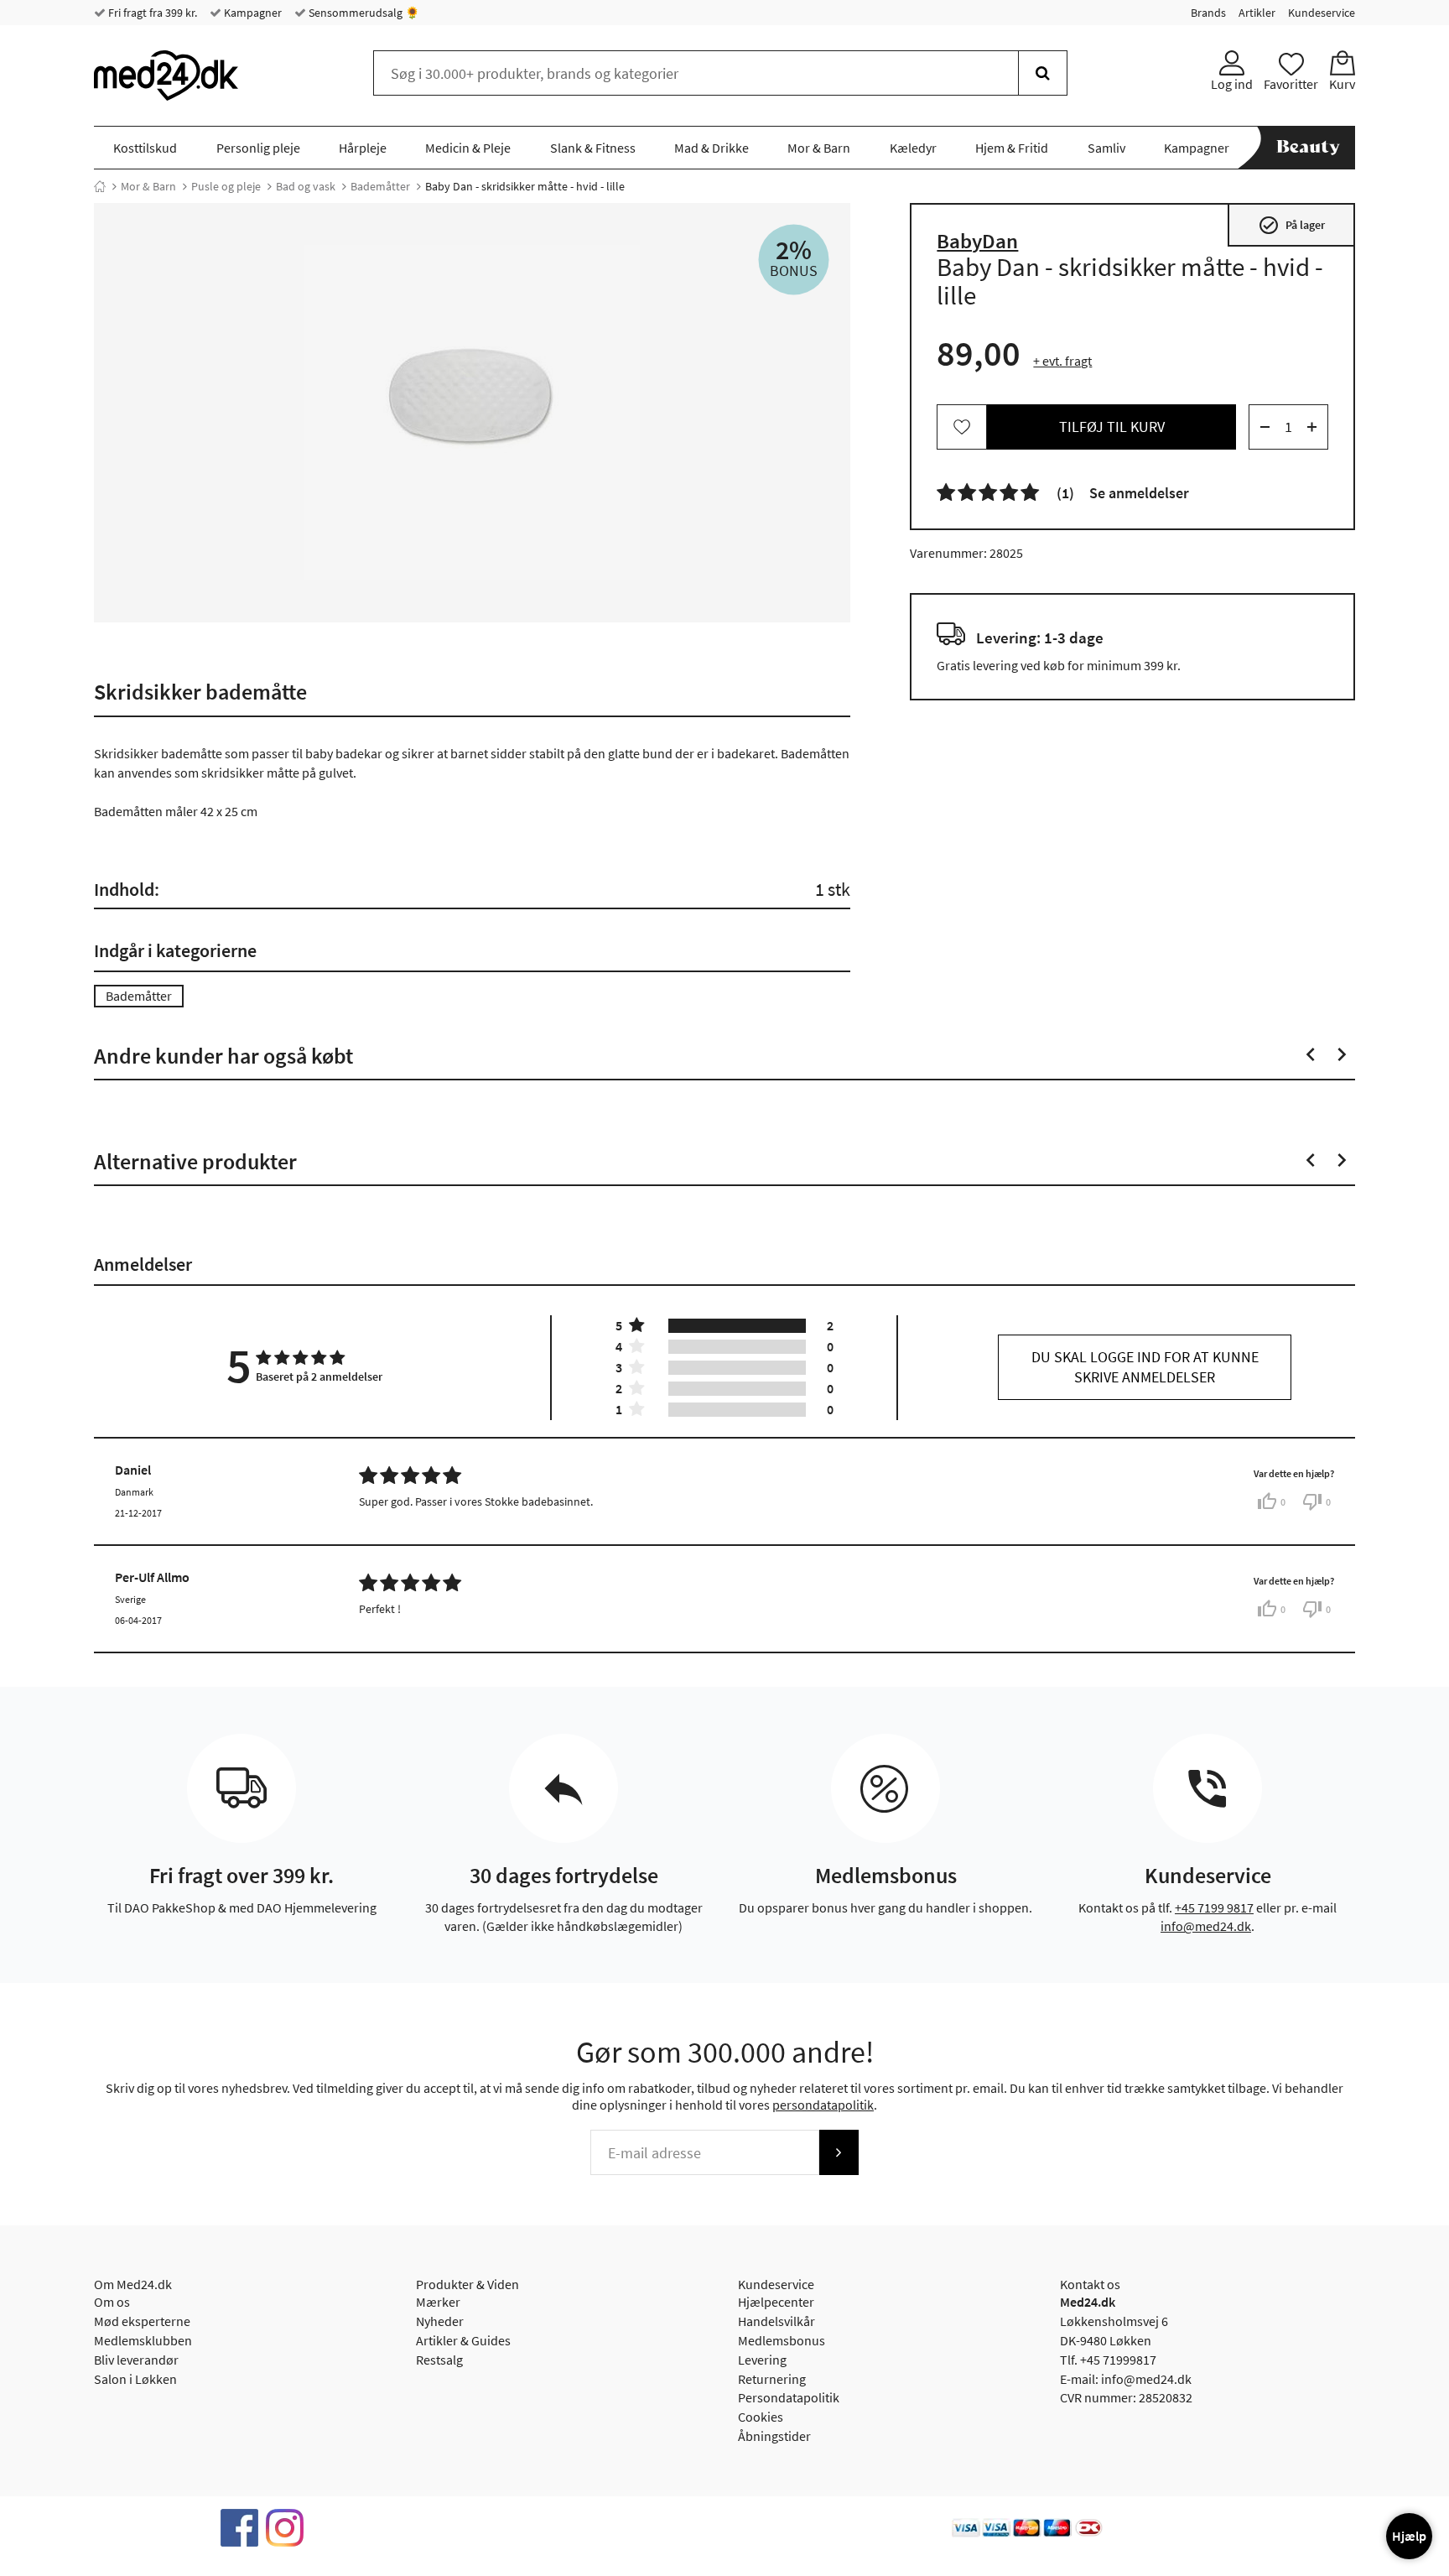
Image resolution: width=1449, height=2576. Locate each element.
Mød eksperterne (142, 2321)
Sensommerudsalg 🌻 (363, 13)
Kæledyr (913, 148)
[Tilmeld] (839, 2152)
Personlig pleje (258, 148)
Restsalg (439, 2360)
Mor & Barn (819, 148)
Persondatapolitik (789, 2397)
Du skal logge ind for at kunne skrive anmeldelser (1145, 1367)
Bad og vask (306, 186)
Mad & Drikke (712, 148)
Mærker (438, 2302)
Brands (1208, 13)
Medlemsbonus (782, 2340)
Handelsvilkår (776, 2321)
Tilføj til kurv (1112, 427)
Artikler (1257, 13)
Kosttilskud (145, 148)
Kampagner (252, 13)
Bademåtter (380, 186)
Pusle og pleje (226, 186)
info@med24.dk (1206, 1926)
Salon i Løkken (135, 2379)
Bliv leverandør (136, 2360)
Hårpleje (363, 148)
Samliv (1106, 148)
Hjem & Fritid (1012, 148)
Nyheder (440, 2321)
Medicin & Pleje (468, 148)
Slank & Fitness (593, 148)
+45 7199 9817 (1214, 1907)
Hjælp (1409, 2536)
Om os (112, 2302)
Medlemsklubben (143, 2340)
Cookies (761, 2417)
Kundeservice (1322, 13)
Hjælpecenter (776, 2302)
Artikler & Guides (463, 2340)
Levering (762, 2360)
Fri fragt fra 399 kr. (151, 13)
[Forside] (100, 186)
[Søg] (1043, 73)
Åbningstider (774, 2436)
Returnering (772, 2379)
